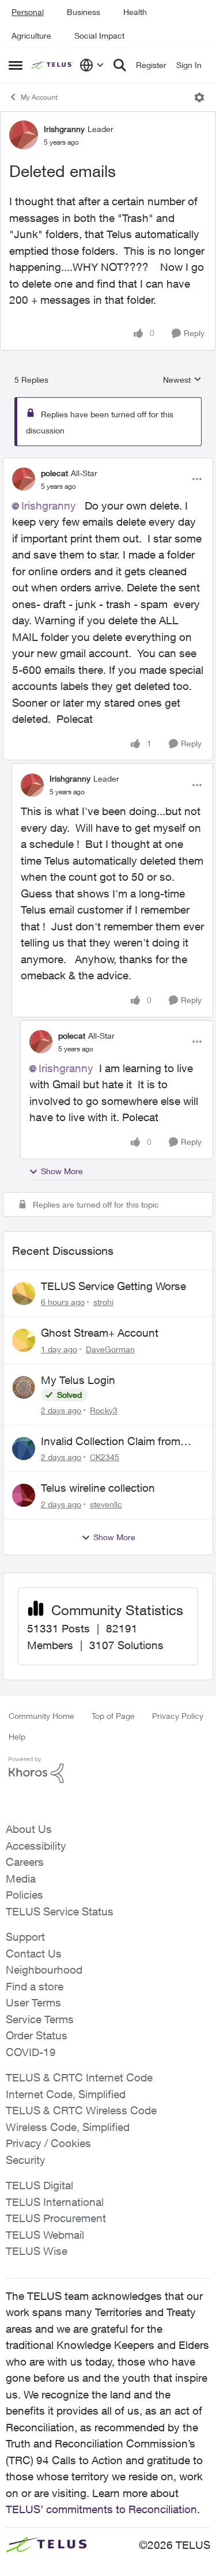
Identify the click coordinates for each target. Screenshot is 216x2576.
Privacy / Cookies (48, 2143)
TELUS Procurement (56, 2218)
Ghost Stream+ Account (100, 1333)
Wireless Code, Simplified (68, 2127)
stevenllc (106, 1504)
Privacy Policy (178, 1716)
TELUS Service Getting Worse (113, 1286)
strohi (103, 1302)
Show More (62, 1171)
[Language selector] (92, 65)
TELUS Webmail (45, 2235)
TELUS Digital (39, 2185)
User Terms (33, 2002)
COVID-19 (31, 2052)
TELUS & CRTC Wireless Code (81, 2110)
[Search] (120, 65)
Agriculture (31, 35)
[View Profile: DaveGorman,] (24, 1340)
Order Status (37, 2035)
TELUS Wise (37, 2251)
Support (25, 1937)
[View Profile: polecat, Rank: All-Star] (24, 479)
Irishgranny (64, 129)
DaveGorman (110, 1349)
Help (17, 1736)
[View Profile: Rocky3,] (24, 1387)
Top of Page (113, 1716)
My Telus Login (78, 1380)
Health (135, 12)
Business (84, 12)
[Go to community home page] (52, 65)
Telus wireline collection (98, 1488)
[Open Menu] (199, 97)
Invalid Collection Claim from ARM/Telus (111, 1442)
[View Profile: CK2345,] (24, 1449)
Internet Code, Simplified (66, 2094)
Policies (24, 1895)
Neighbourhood (44, 1970)
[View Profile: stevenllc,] (24, 1495)
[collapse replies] (108, 463)
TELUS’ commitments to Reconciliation (101, 2509)
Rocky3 (104, 1410)
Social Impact (99, 35)
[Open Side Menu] (16, 65)
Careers (25, 1862)
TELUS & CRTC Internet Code (79, 2077)
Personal (28, 12)
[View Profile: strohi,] (24, 1293)
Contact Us (34, 1953)
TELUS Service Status (60, 1911)
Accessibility (36, 1846)
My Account (39, 97)
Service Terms (40, 2019)
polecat (54, 473)
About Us (29, 1829)
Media (21, 1879)
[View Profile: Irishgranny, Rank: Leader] (24, 135)
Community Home (41, 1716)
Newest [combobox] (182, 380)
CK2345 (105, 1457)
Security (26, 2160)
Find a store (35, 1986)
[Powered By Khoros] (108, 1770)
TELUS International (55, 2202)
